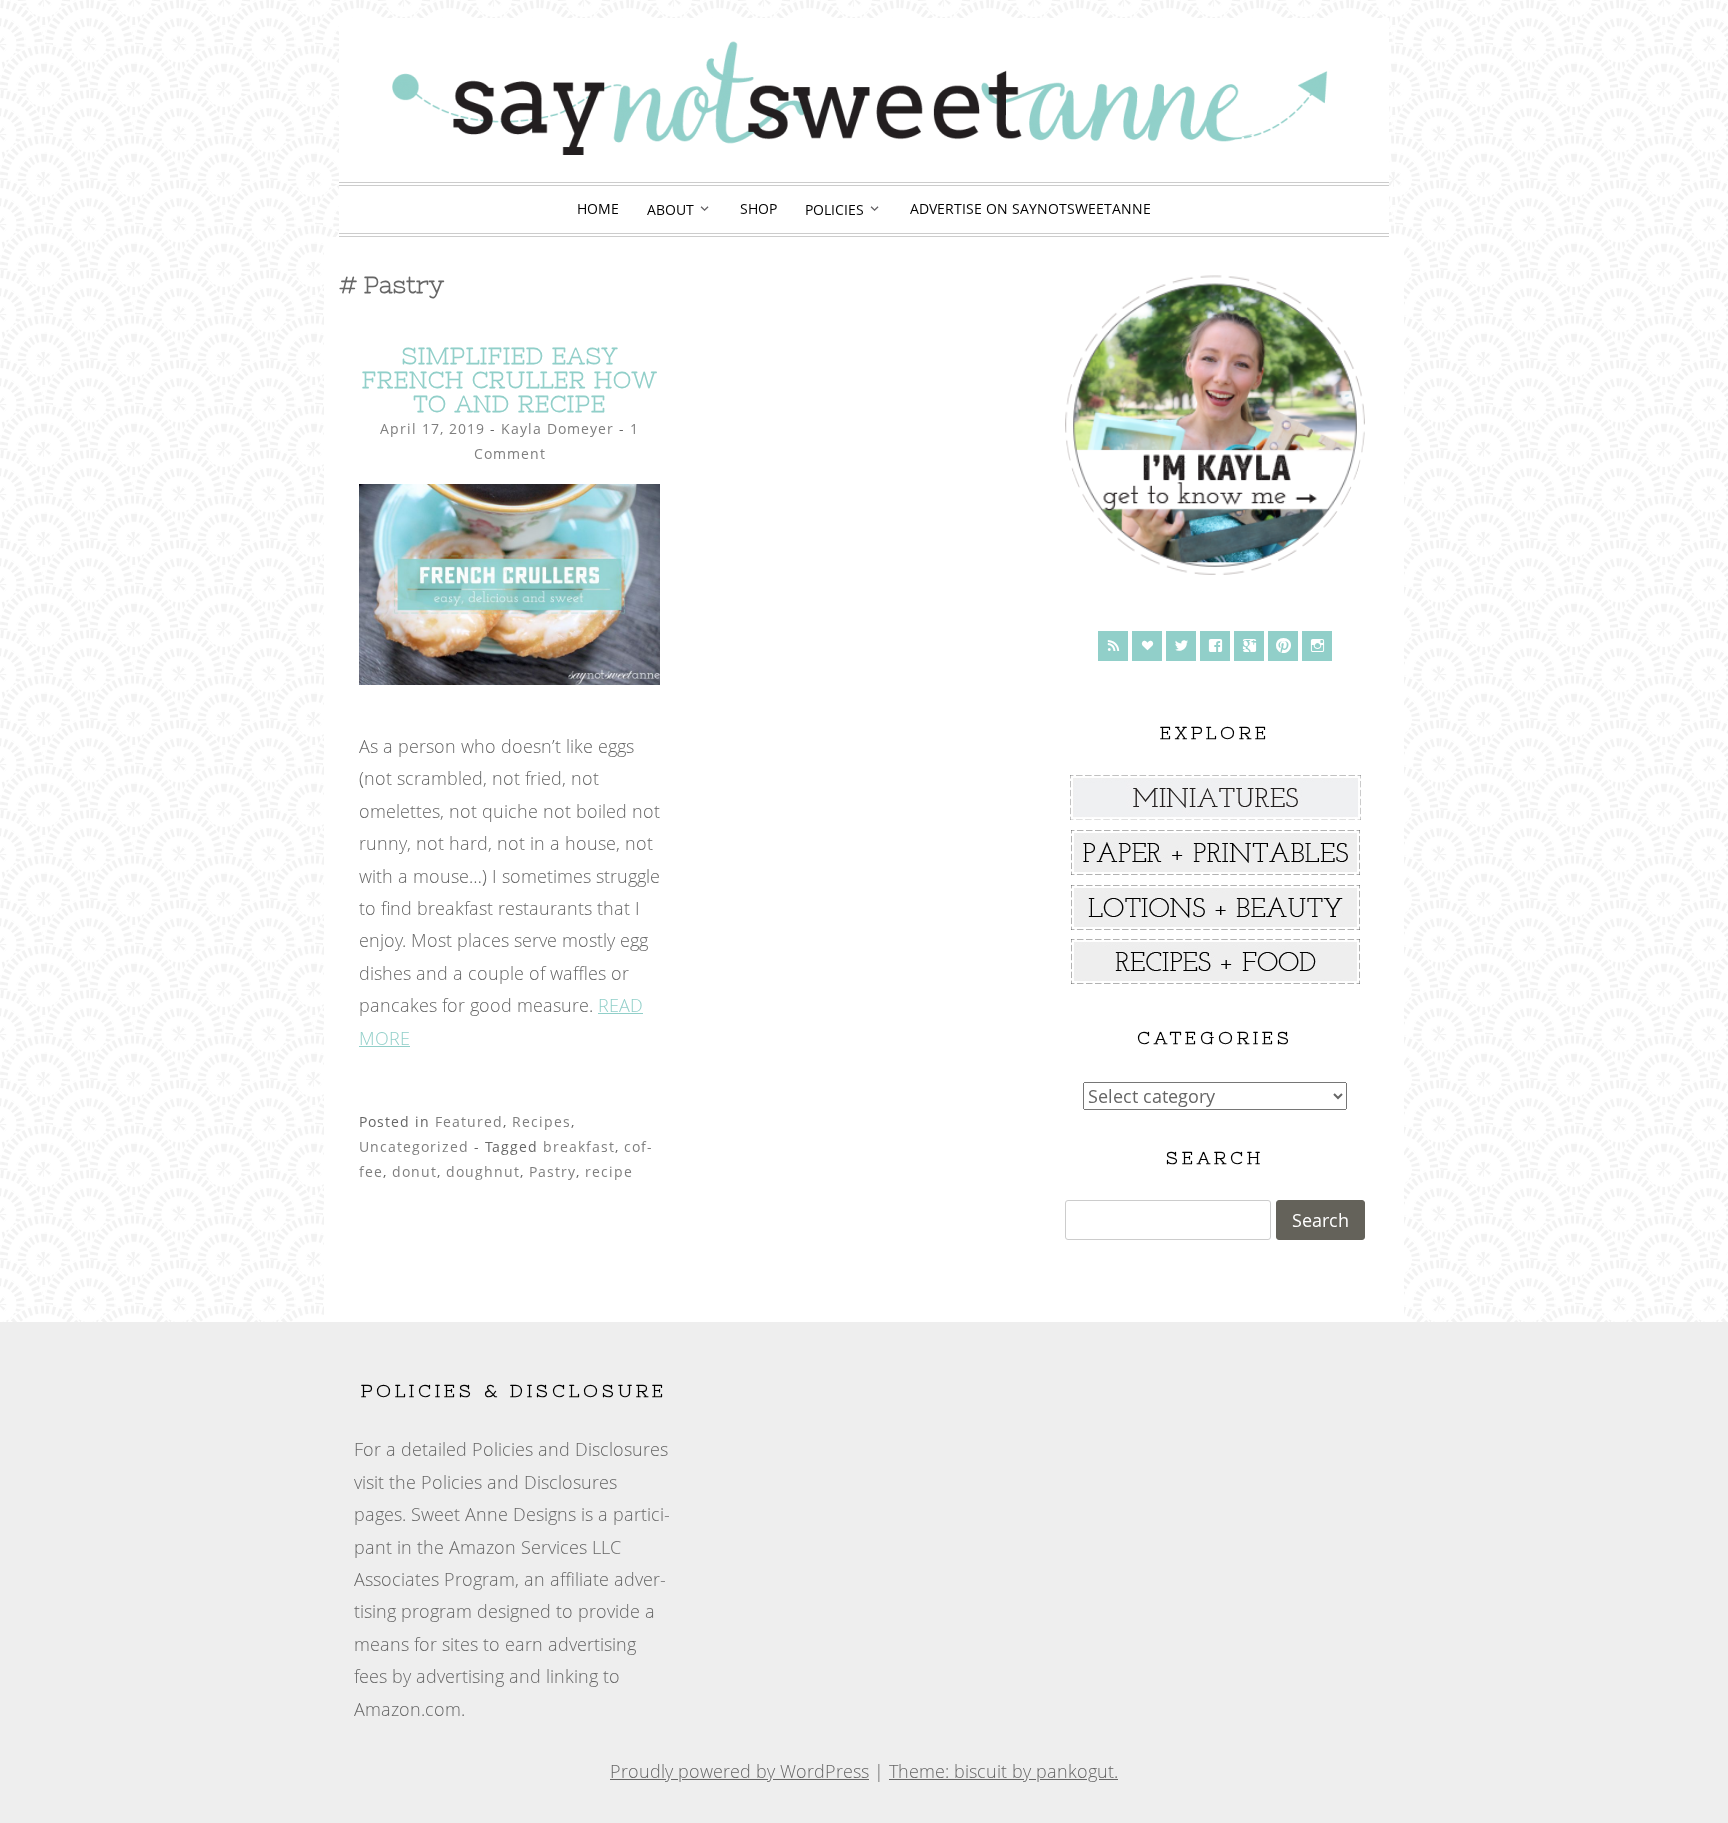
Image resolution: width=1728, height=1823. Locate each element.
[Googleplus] (1249, 646)
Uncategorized (414, 1146)
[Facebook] (1215, 646)
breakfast (579, 1146)
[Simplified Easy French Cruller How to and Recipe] (509, 678)
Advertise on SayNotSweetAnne (1030, 208)
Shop (758, 208)
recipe (609, 1171)
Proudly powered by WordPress (739, 1771)
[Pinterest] (1283, 646)
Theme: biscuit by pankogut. (1003, 1771)
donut (414, 1171)
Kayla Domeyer (557, 428)
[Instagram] (1317, 646)
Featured (469, 1121)
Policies (834, 209)
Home (598, 208)
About (670, 209)
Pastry (552, 1171)
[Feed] (1113, 646)
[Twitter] (1181, 646)
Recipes (541, 1121)
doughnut (483, 1171)
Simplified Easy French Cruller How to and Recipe (509, 379)
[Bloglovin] (1147, 646)
